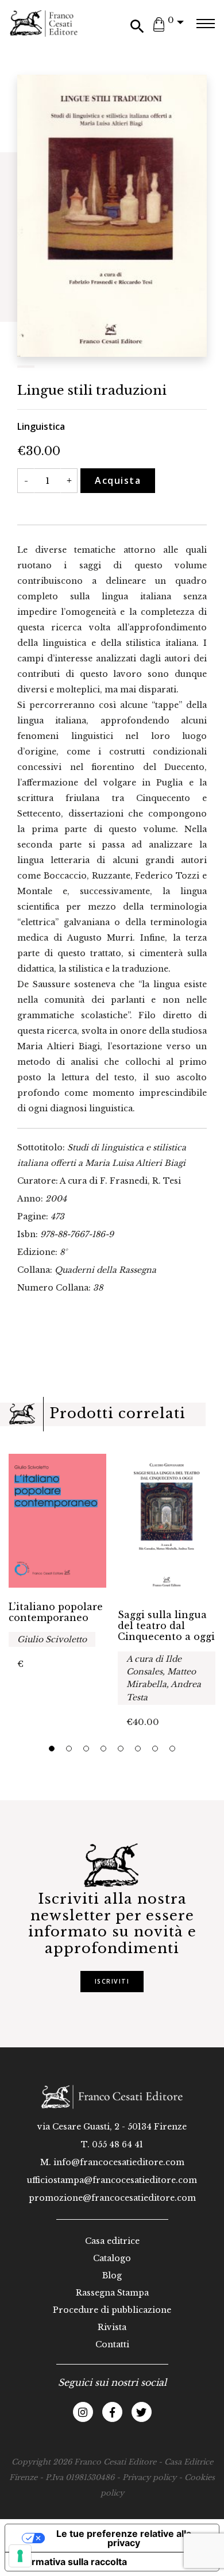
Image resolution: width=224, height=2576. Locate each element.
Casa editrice (112, 2241)
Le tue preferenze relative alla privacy (124, 2538)
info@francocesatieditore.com (119, 2162)
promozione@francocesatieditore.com (112, 2198)
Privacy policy (149, 2477)
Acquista (118, 480)
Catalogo (112, 2258)
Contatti (112, 2344)
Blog (112, 2275)
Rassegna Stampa (112, 2293)
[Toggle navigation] (205, 24)
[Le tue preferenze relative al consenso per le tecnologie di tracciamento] (20, 2556)
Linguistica (41, 426)
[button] (52, 1749)
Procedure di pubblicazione (112, 2310)
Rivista (112, 2327)
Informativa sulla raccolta (71, 2562)
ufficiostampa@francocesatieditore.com (112, 2180)
